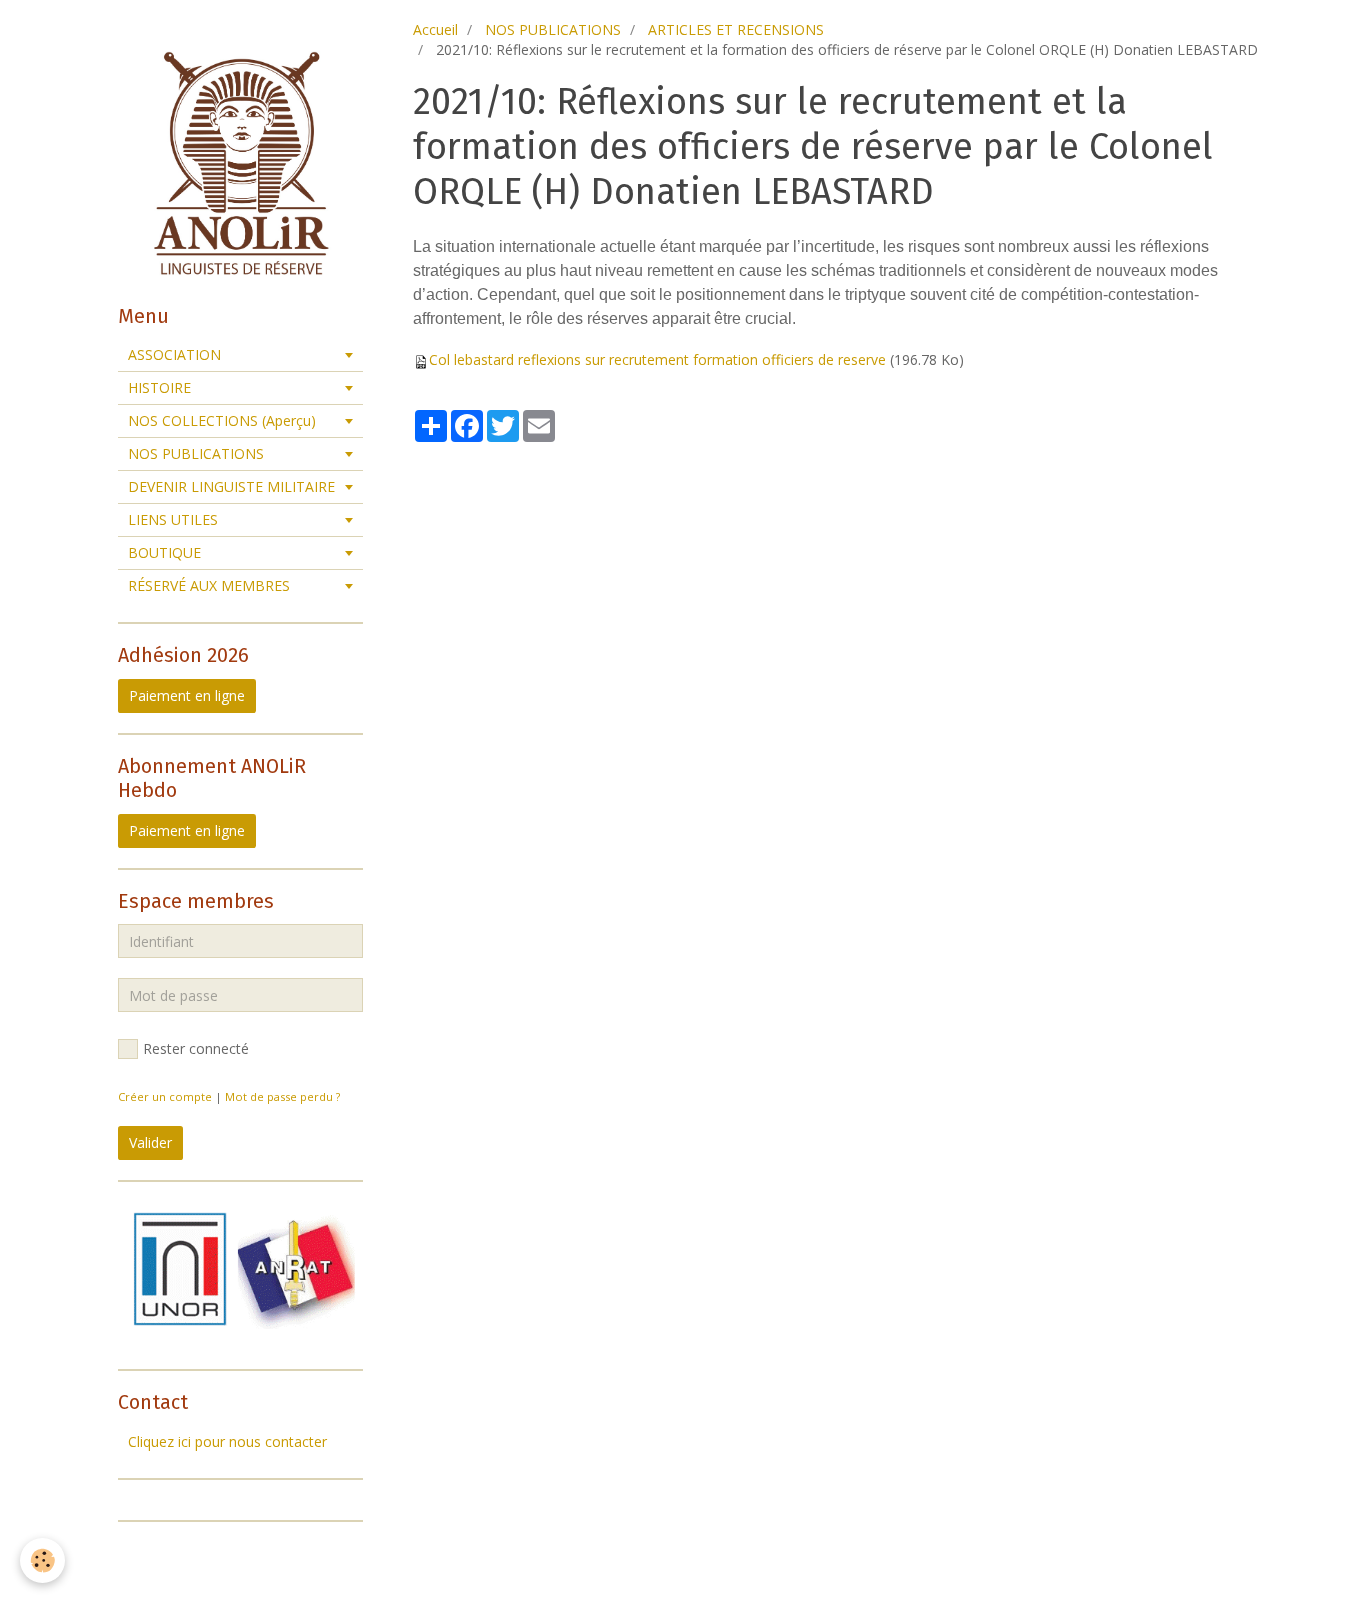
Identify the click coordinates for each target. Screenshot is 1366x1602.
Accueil (435, 29)
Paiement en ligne (187, 695)
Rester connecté (196, 1048)
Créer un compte (165, 1096)
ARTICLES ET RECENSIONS (736, 29)
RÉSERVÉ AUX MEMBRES (209, 585)
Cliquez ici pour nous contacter (227, 1441)
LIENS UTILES (173, 519)
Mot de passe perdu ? (282, 1096)
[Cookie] (42, 1560)
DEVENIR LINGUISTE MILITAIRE (231, 486)
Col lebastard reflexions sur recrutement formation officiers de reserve (657, 359)
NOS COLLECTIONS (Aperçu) (222, 420)
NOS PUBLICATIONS (553, 29)
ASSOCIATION (174, 354)
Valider (150, 1142)
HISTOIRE (159, 387)
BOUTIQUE (164, 552)
